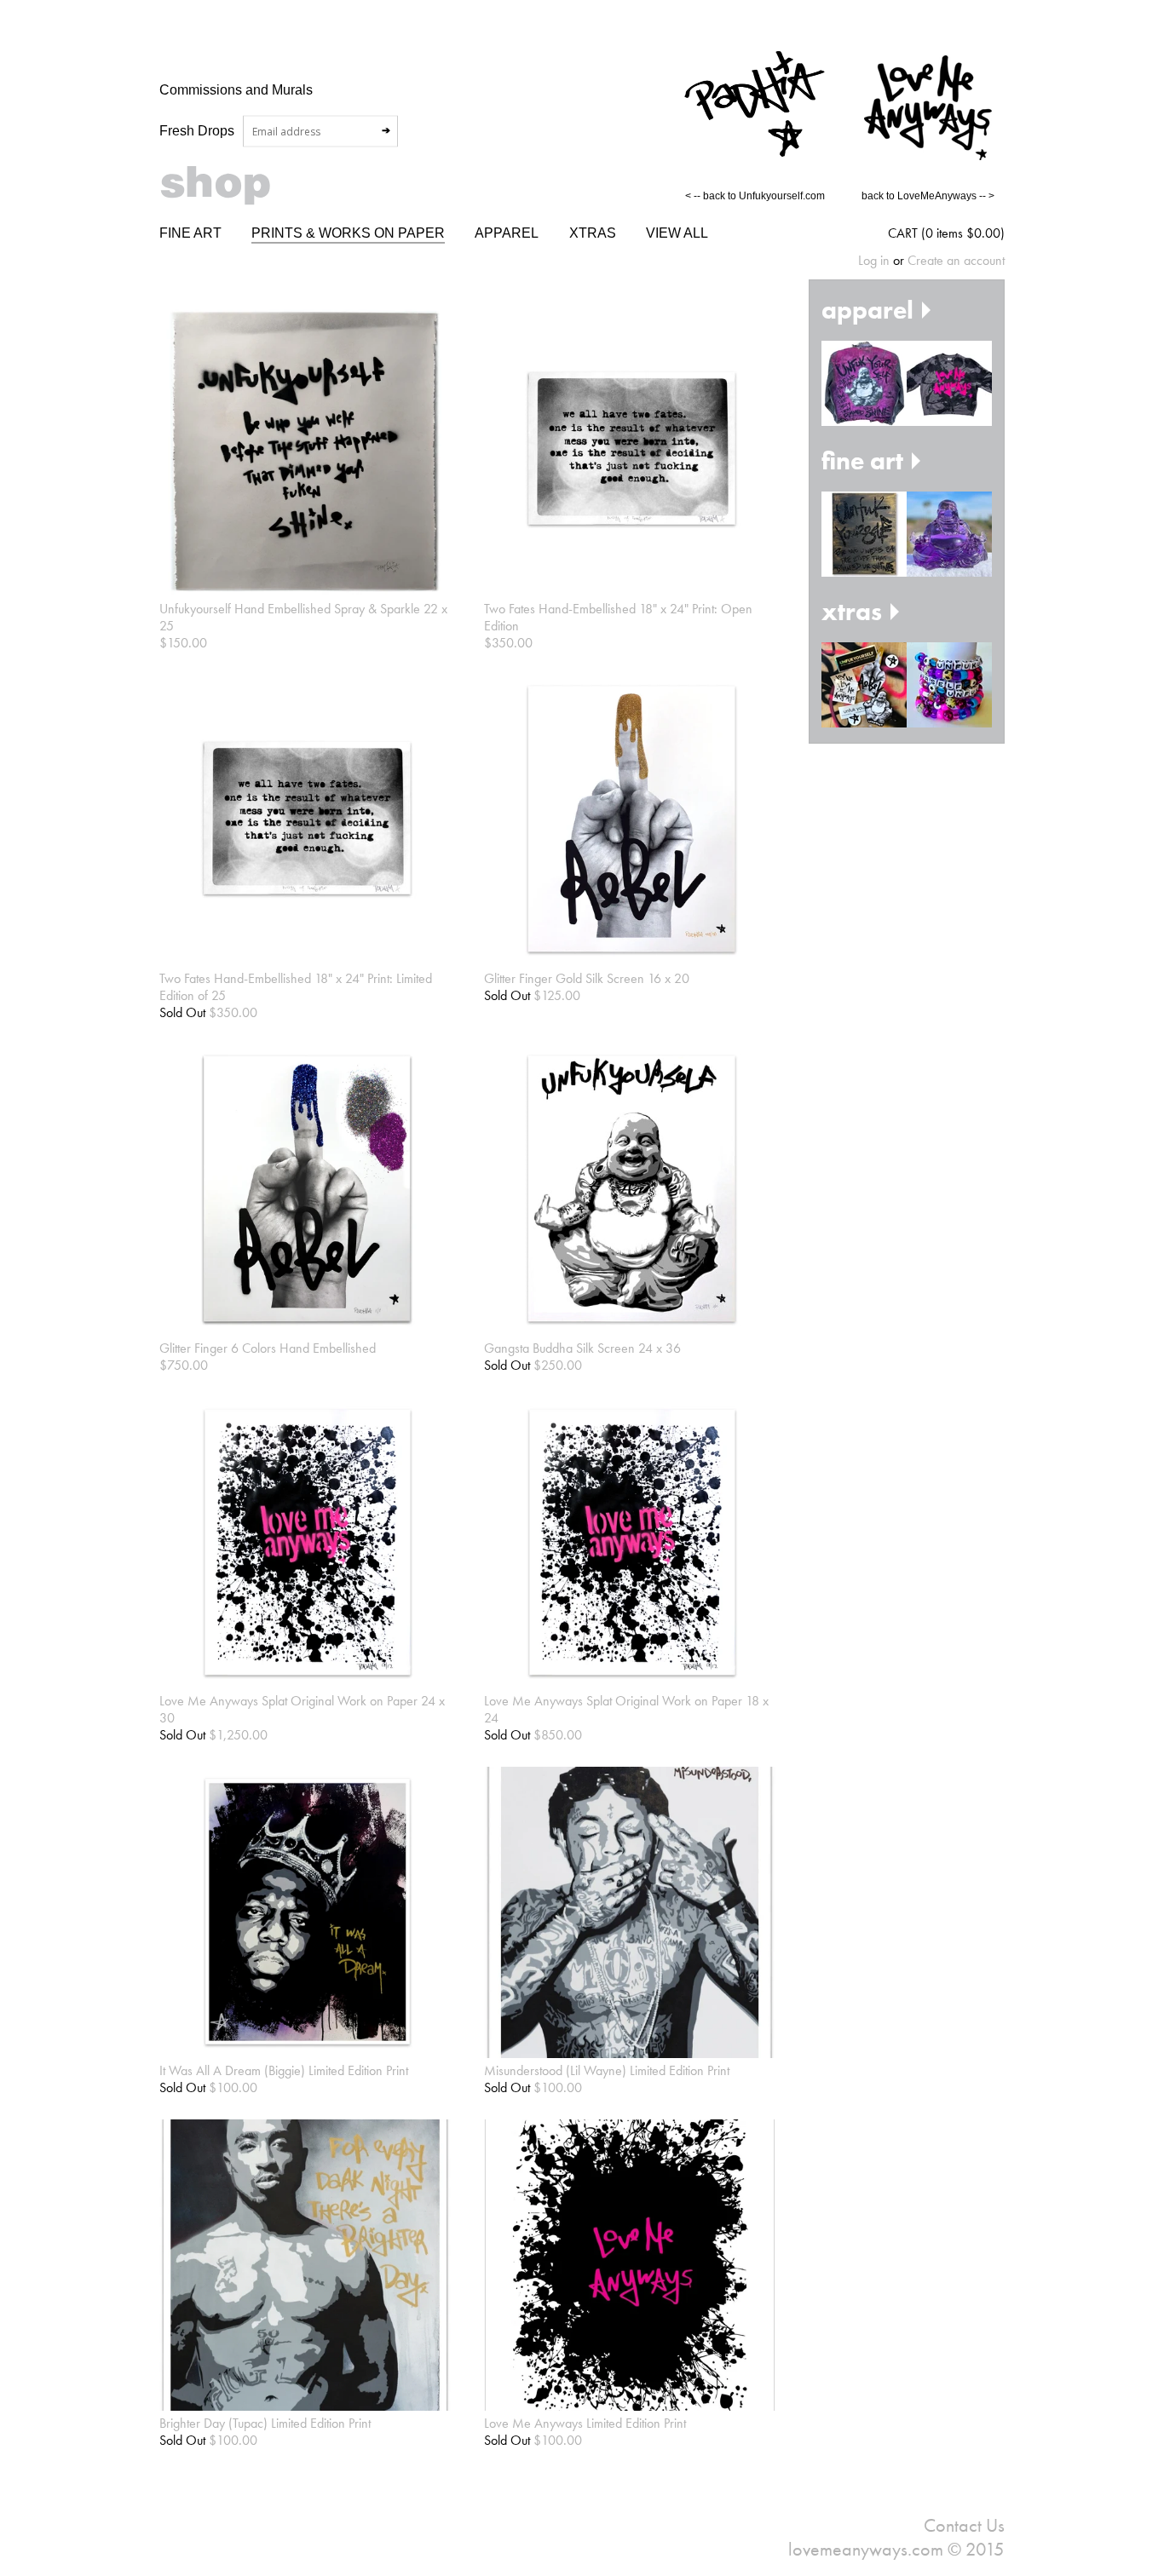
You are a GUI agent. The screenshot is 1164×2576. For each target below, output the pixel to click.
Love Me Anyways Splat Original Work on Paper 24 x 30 (302, 1709)
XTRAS (593, 233)
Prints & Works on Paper (348, 233)
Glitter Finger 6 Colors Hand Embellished (268, 1348)
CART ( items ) (946, 233)
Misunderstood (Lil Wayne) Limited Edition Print (607, 2070)
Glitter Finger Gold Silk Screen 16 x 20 (587, 978)
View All (677, 233)
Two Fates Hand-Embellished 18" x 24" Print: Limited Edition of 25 (296, 987)
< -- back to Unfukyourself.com (755, 196)
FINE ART (190, 233)
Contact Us (964, 2525)
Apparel (507, 233)
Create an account (956, 260)
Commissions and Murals (236, 89)
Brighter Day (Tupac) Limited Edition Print (265, 2423)
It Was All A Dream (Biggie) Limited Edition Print (284, 2070)
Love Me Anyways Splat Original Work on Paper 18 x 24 (626, 1709)
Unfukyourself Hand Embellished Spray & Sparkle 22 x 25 (303, 617)
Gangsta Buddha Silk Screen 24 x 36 (582, 1348)
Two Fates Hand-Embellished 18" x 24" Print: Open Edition (618, 617)
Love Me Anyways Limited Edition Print (585, 2423)
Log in (874, 260)
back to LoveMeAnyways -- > (928, 196)
